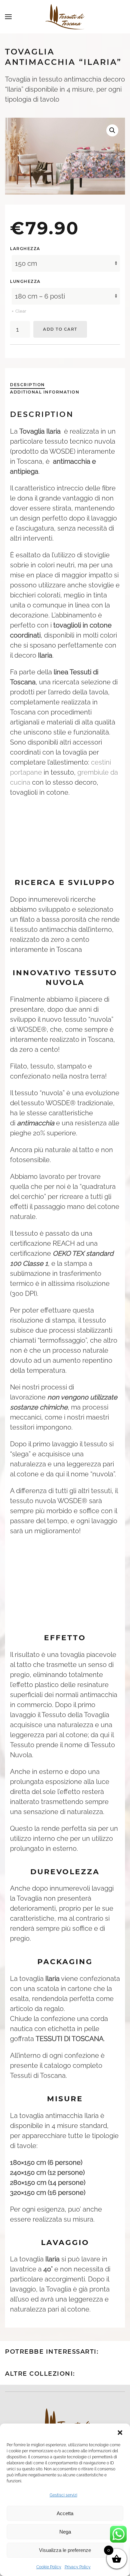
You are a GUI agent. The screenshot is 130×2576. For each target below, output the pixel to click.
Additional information (45, 392)
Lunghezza (25, 281)
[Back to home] (65, 17)
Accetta (65, 2513)
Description (27, 385)
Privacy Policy (78, 2567)
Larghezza (25, 249)
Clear (21, 311)
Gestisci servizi (63, 2495)
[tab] (24, 385)
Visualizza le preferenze (65, 2550)
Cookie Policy (49, 2567)
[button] (120, 2432)
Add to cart (60, 329)
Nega (65, 2532)
